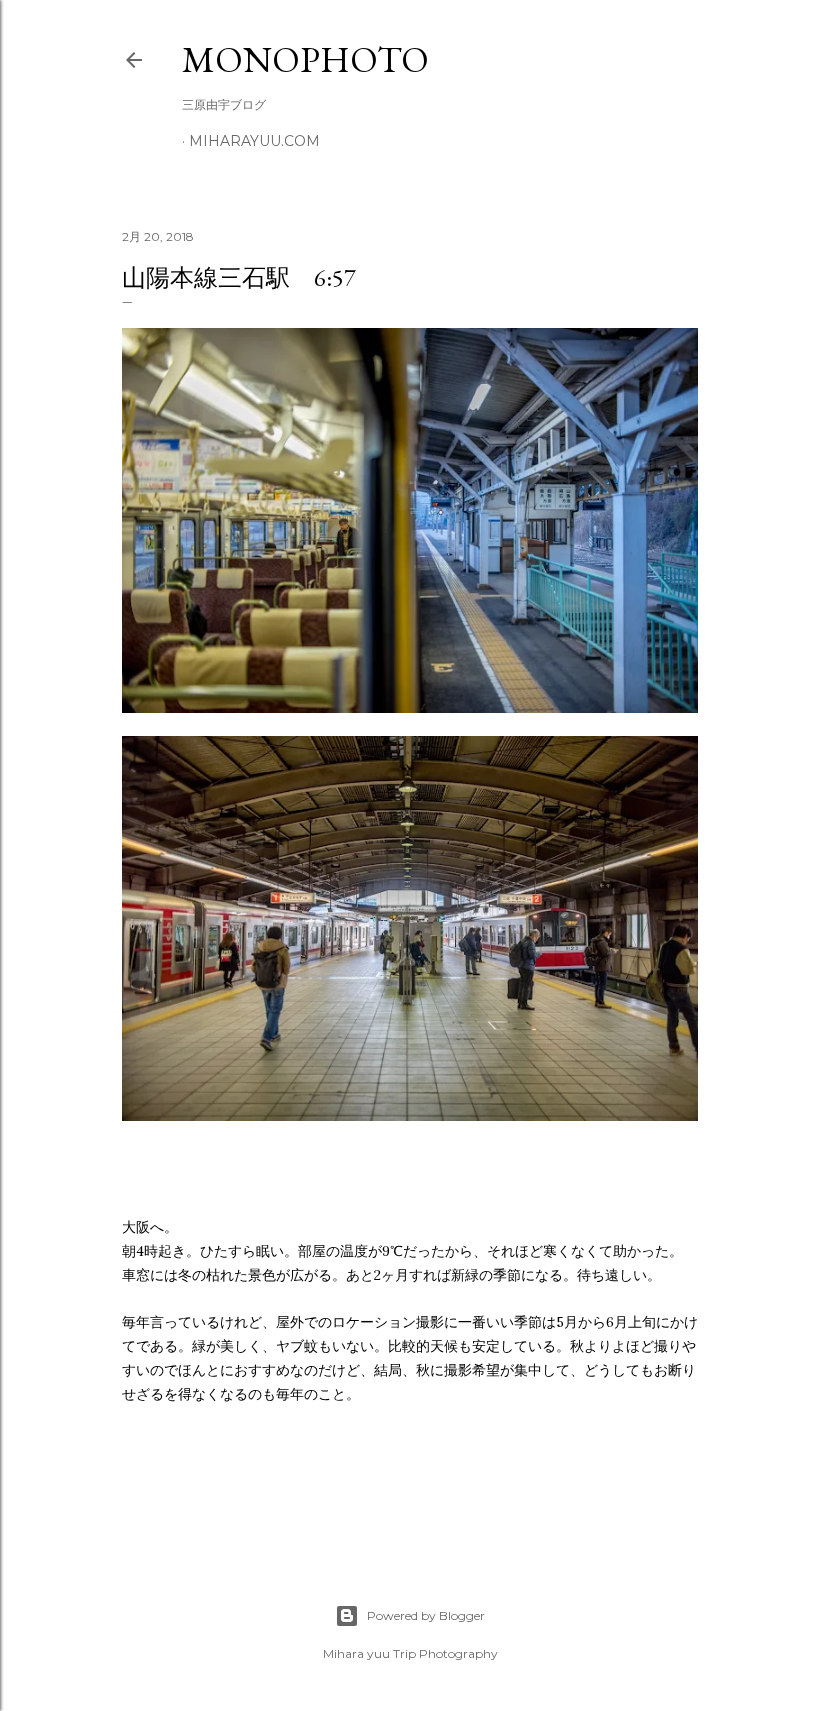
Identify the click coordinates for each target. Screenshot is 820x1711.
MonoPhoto (305, 59)
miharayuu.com (254, 141)
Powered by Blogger (426, 1615)
